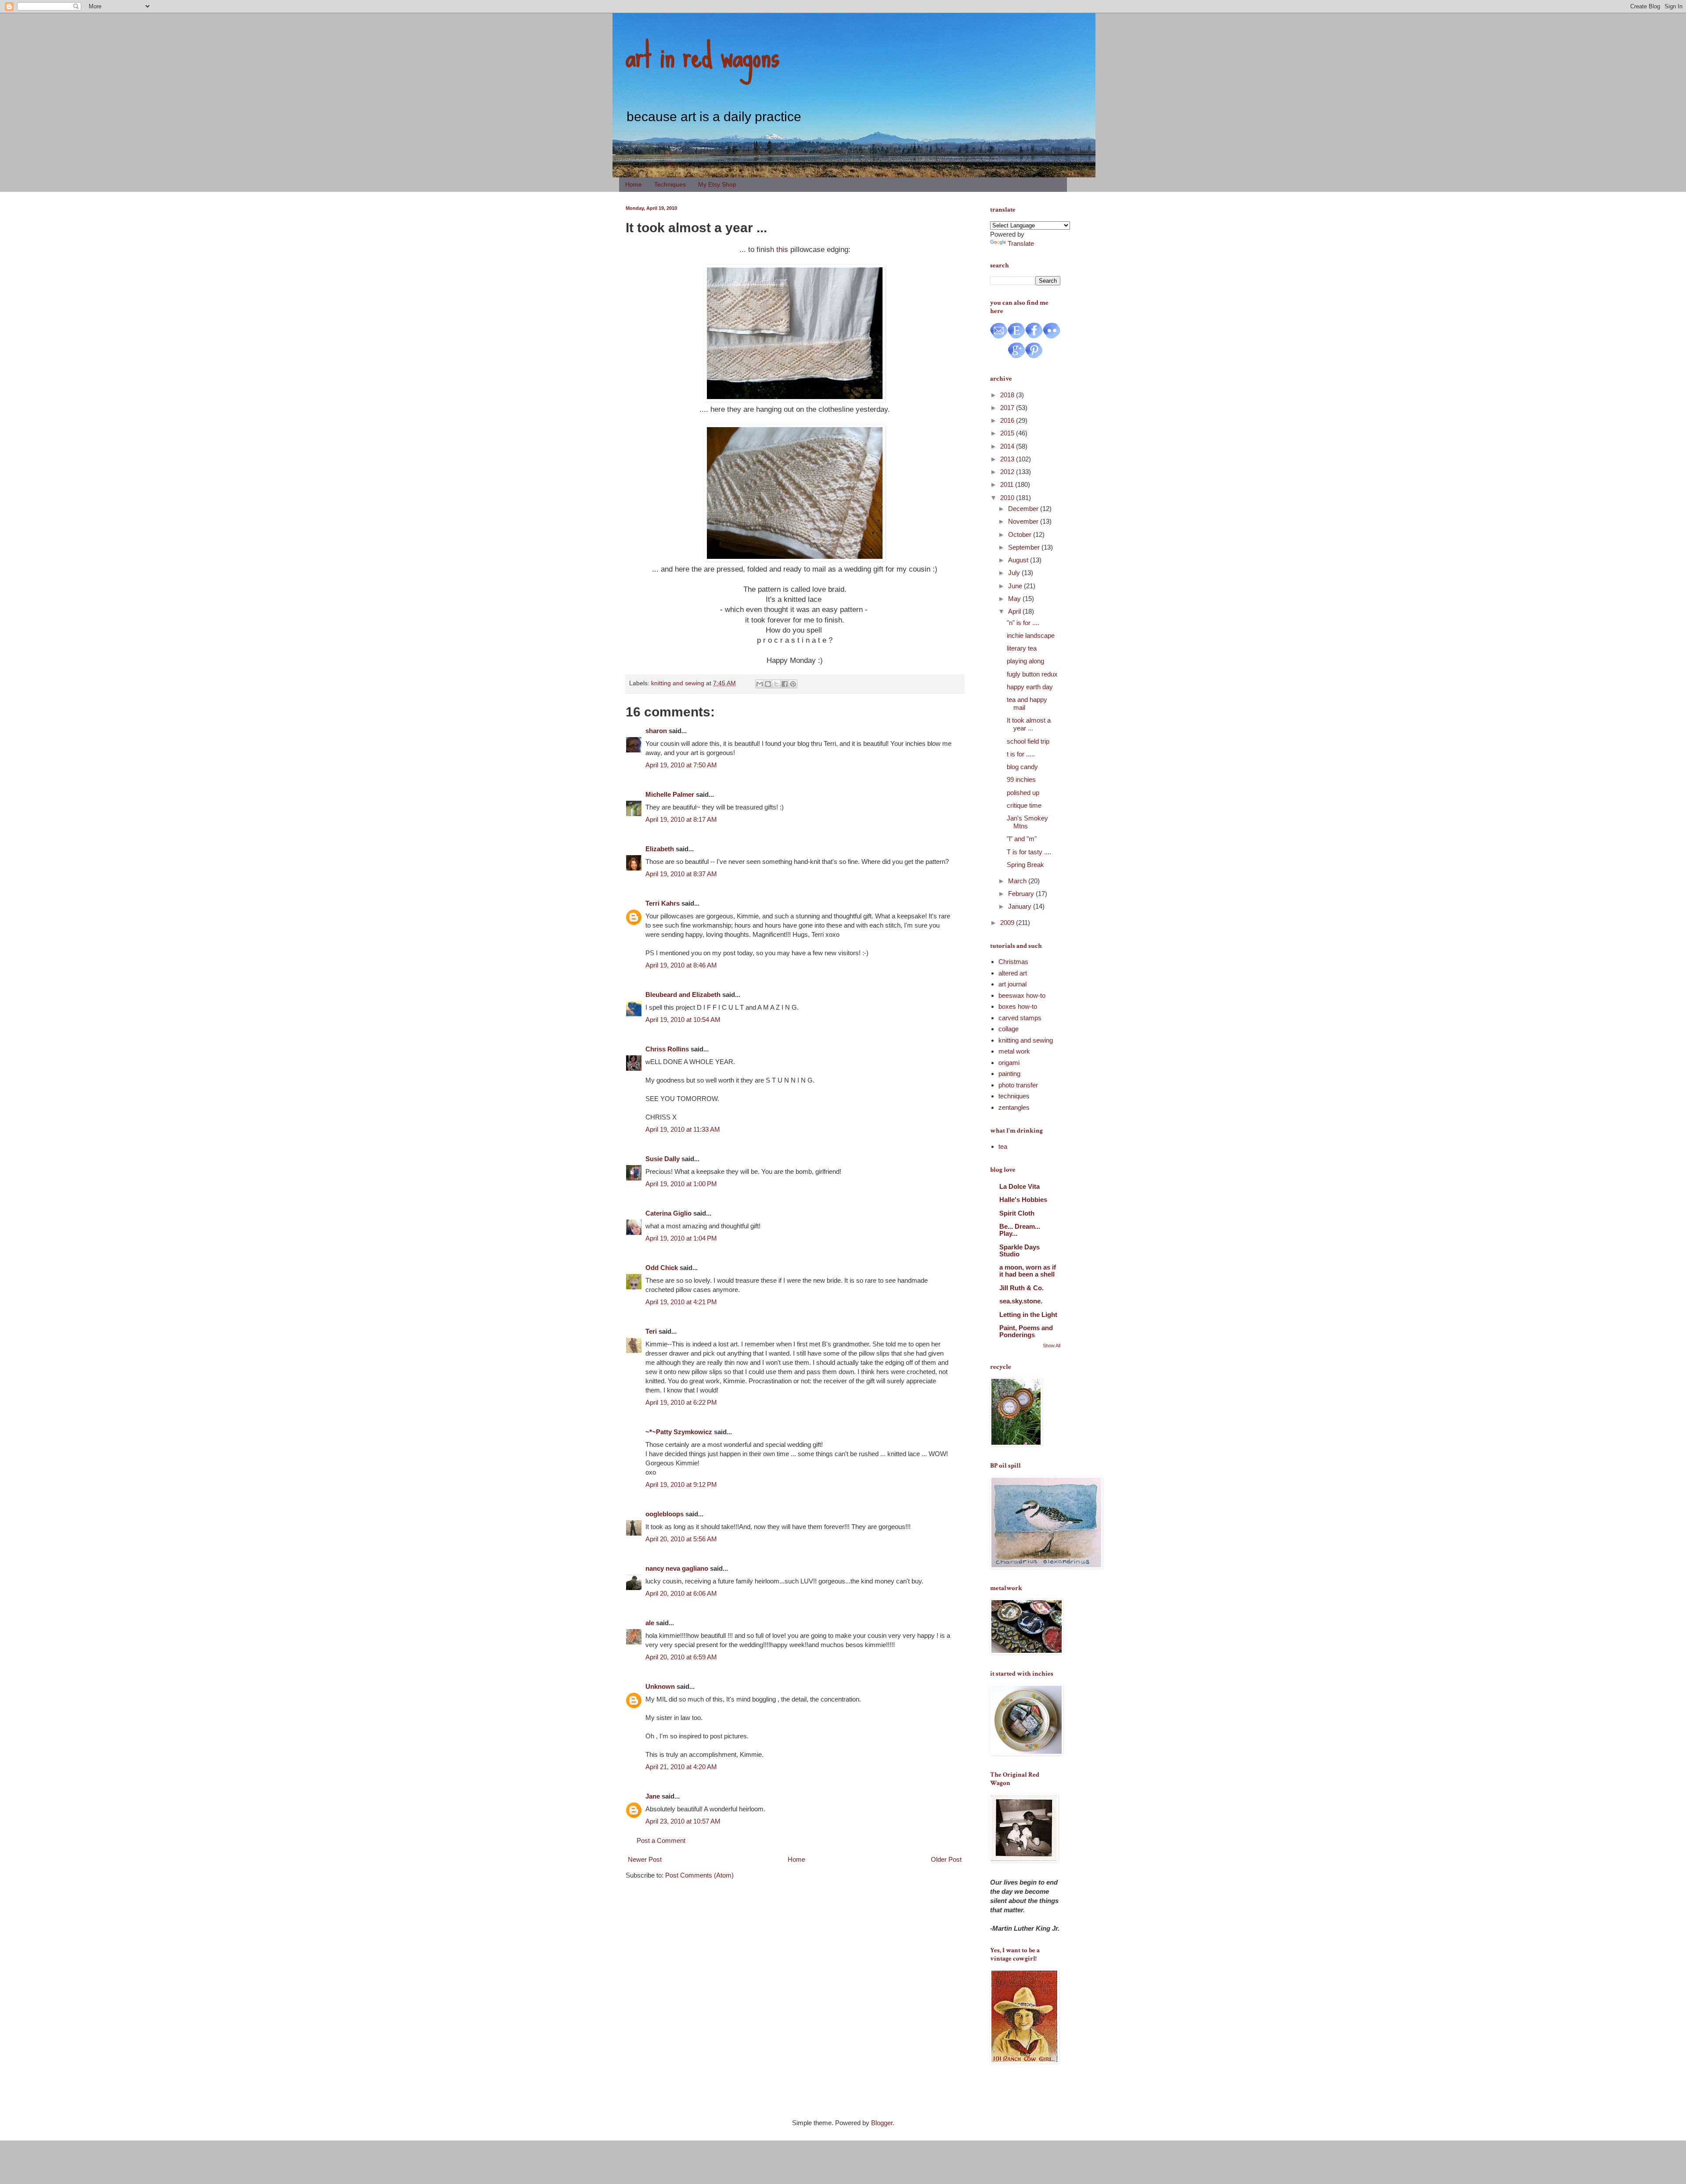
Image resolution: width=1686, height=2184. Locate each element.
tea (1003, 1146)
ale (650, 1623)
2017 (1008, 408)
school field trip (1028, 741)
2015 (1008, 433)
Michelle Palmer (670, 794)
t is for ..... (1021, 754)
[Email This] (760, 684)
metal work (1014, 1051)
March (1018, 881)
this (782, 249)
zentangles (1014, 1107)
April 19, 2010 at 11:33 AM (683, 1129)
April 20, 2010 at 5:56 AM (681, 1539)
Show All (1052, 1346)
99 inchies (1021, 779)
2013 (1008, 459)
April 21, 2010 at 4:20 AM (681, 1767)
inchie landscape (1031, 635)
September (1025, 547)
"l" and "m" (1022, 839)
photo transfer (1018, 1085)
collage (1009, 1029)
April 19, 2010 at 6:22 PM (681, 1402)
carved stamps (1020, 1018)
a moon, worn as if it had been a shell (1028, 1271)
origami (1009, 1063)
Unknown (660, 1686)
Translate (1021, 243)
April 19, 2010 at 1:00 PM (681, 1184)
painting (1009, 1074)
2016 (1008, 420)
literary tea (1022, 648)
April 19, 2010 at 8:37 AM (681, 874)
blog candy (1022, 767)
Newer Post (645, 1859)
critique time (1024, 805)
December (1024, 509)
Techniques (670, 184)
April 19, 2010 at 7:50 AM (681, 765)
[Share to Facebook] (785, 684)
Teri (651, 1331)
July (1015, 573)
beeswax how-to (1022, 995)
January (1021, 906)
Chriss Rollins (667, 1049)
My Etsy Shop (717, 184)
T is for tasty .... (1029, 852)
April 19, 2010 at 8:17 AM (681, 819)
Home (634, 184)
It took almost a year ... (1029, 724)
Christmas (1013, 962)
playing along (1025, 661)
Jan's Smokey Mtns (1027, 822)
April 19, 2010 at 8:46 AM (681, 965)
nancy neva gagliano (677, 1568)
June (1016, 586)
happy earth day (1030, 687)
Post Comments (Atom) (699, 1875)
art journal (1012, 984)
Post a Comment (661, 1840)
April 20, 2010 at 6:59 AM (681, 1657)
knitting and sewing (678, 683)
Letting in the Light (1028, 1315)
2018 (1008, 395)
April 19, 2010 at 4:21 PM (681, 1302)
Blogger (882, 2123)
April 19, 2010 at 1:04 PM (681, 1238)
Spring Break (1025, 865)
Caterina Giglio (668, 1213)
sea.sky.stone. (1021, 1301)
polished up (1023, 793)
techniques (1014, 1096)
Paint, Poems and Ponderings (1026, 1331)
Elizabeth (660, 849)
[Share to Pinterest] (793, 684)
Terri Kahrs (663, 903)
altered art (1013, 973)
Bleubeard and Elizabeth (683, 995)
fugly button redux (1032, 674)
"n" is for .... (1023, 623)
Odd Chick (662, 1268)
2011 (1008, 484)
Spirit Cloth (1017, 1213)
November (1024, 521)
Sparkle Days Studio (1020, 1250)
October (1021, 534)
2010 (1008, 498)
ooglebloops (665, 1514)
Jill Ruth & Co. (1021, 1288)
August (1019, 560)
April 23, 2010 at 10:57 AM (683, 1821)
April (1015, 611)
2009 (1008, 923)
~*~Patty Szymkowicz (679, 1432)
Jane (653, 1796)
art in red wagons (702, 55)
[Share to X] (776, 684)
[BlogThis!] (768, 684)
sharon (656, 731)
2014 (1008, 446)
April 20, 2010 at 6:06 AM (681, 1593)
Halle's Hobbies (1023, 1200)
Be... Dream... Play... (1020, 1230)
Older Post (946, 1859)
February (1022, 894)
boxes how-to (1018, 1006)
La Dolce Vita (1020, 1186)
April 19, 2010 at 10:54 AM (683, 1020)
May (1015, 599)
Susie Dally (663, 1159)
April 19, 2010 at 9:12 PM (681, 1484)
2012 (1008, 472)
